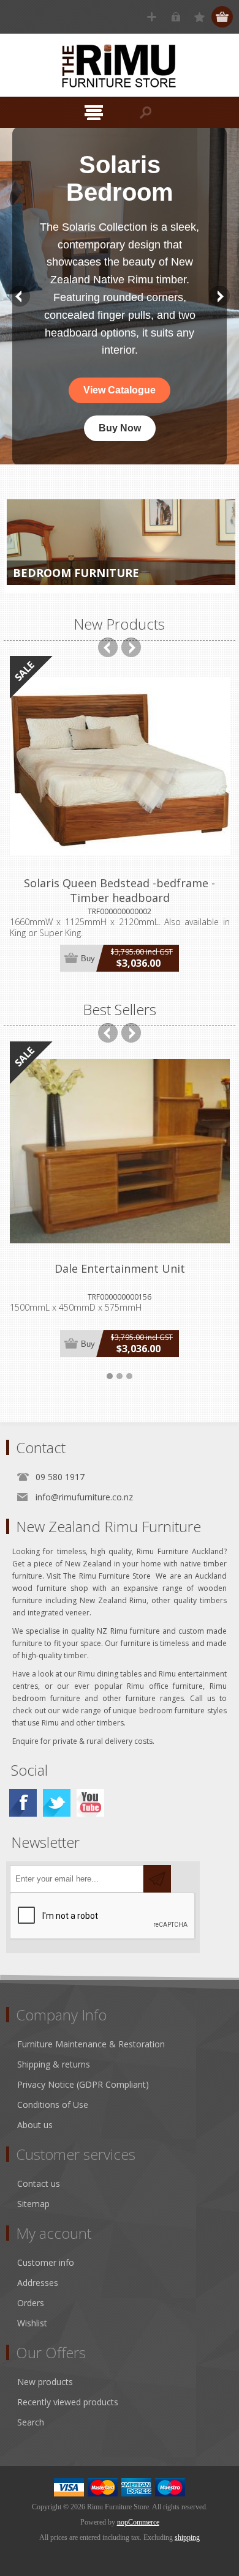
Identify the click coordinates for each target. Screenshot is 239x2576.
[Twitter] (57, 1803)
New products (45, 2382)
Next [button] (219, 296)
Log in (176, 17)
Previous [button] (20, 296)
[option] (120, 296)
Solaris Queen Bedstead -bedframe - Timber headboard (120, 890)
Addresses (38, 2283)
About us (35, 2125)
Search (31, 2422)
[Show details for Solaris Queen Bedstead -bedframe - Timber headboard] (120, 766)
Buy (88, 959)
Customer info (46, 2262)
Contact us (39, 2183)
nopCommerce (138, 2522)
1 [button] (110, 1376)
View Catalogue (120, 385)
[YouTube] (90, 1803)
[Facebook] (23, 1803)
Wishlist (32, 2323)
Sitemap (33, 2204)
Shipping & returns (54, 2064)
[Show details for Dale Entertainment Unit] (120, 1151)
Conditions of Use (53, 2105)
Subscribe (157, 1879)
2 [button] (120, 1376)
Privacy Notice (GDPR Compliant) (83, 2084)
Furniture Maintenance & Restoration (91, 2044)
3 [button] (129, 1376)
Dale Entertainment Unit (120, 1268)
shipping (187, 2537)
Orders (31, 2303)
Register (152, 17)
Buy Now (120, 423)
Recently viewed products (68, 2402)
